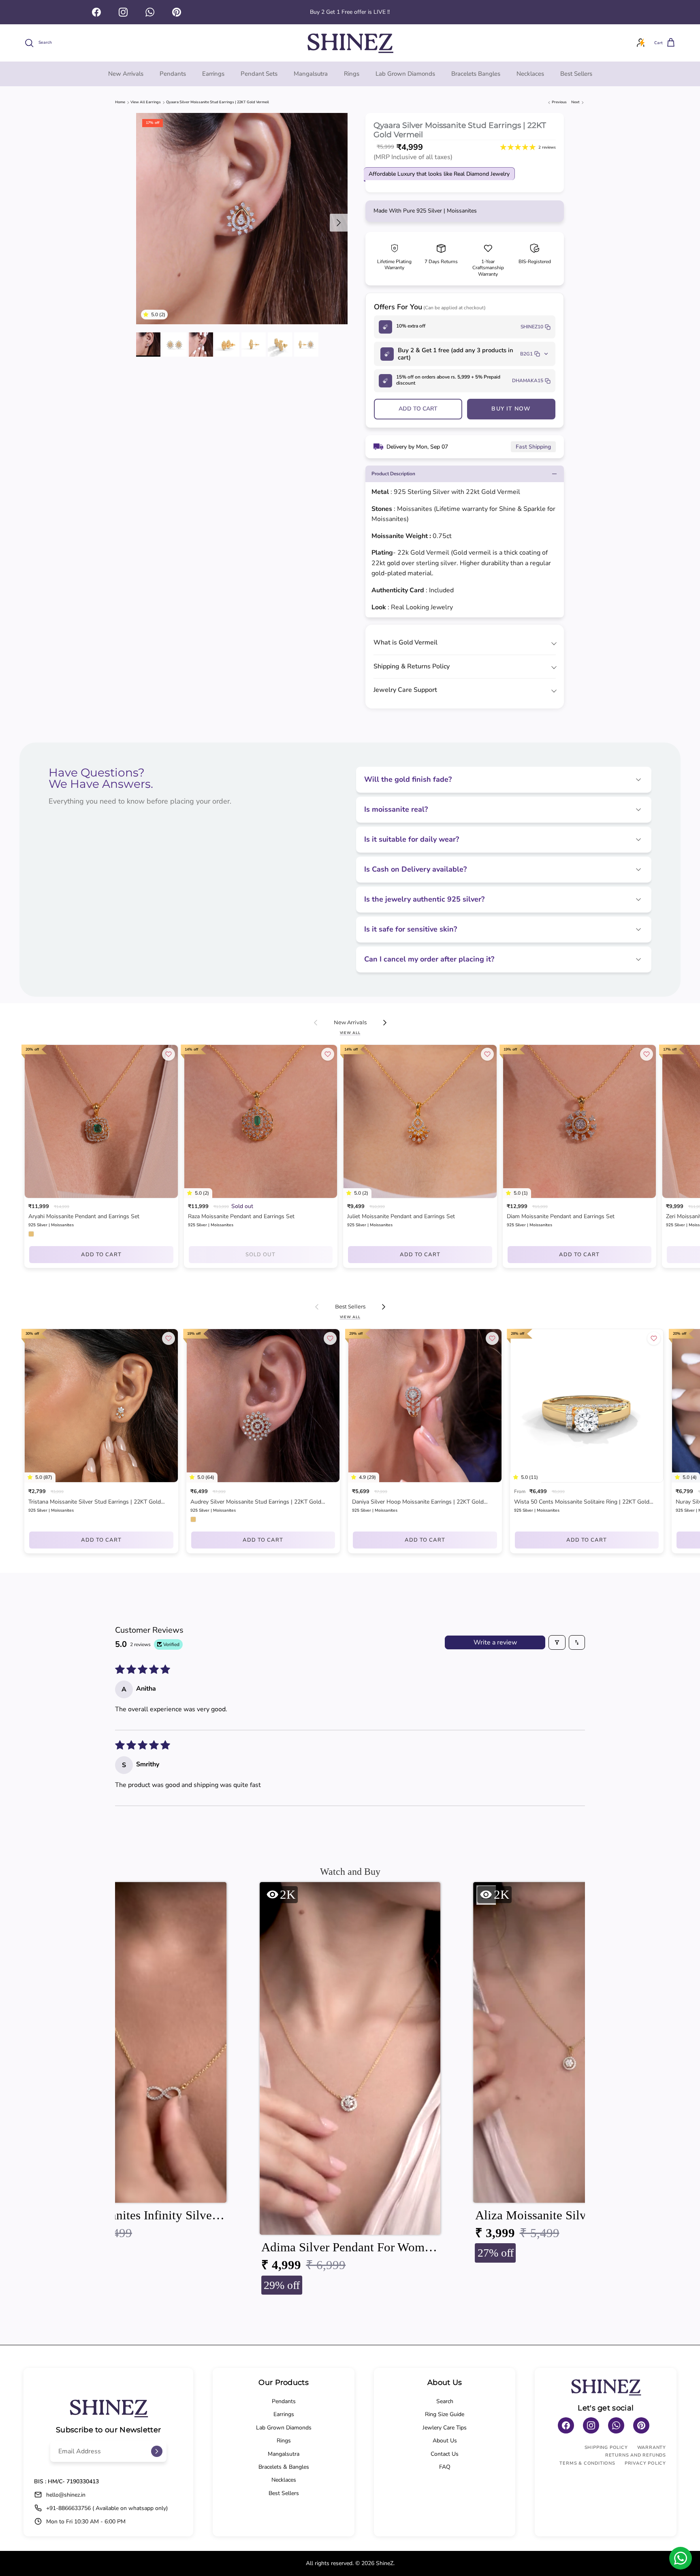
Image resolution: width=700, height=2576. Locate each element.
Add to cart (418, 409)
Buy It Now (511, 409)
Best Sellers (576, 74)
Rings (352, 74)
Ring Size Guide (445, 2414)
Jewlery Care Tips (445, 2428)
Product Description (393, 474)
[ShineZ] (350, 43)
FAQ (445, 2467)
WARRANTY (652, 2447)
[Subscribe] (157, 2451)
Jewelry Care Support (405, 690)
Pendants (173, 74)
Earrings (213, 74)
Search (445, 2401)
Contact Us (445, 2454)
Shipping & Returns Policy (412, 666)
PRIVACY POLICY (645, 2463)
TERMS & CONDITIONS (587, 2463)
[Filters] (557, 1642)
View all (350, 1033)
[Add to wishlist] (169, 1054)
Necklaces (530, 74)
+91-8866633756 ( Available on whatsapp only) (107, 2508)
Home (120, 102)
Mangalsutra (311, 74)
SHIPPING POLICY (606, 2447)
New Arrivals (126, 74)
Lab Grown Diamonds (405, 74)
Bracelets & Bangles (284, 2467)
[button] (147, 315)
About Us (445, 2441)
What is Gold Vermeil (405, 642)
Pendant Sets (259, 74)
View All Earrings (146, 102)
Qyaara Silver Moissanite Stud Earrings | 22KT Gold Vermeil (218, 102)
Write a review (495, 1642)
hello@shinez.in (66, 2495)
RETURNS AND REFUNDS (636, 2455)
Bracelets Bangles (476, 74)
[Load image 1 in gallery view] (242, 219)
